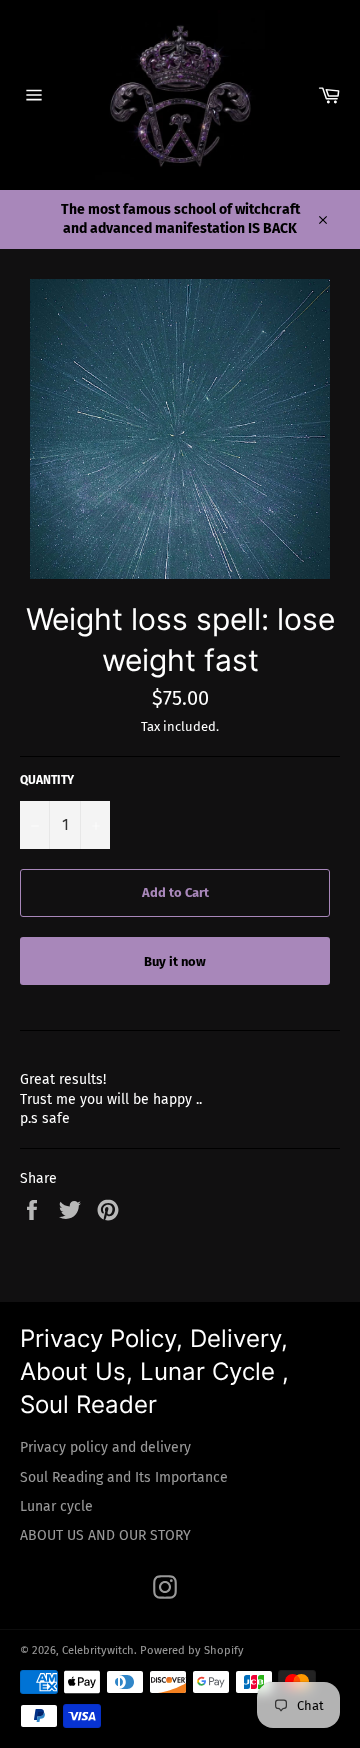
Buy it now (175, 961)
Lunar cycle (56, 1506)
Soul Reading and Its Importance (124, 1477)
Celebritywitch (98, 1650)
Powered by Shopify (192, 1650)
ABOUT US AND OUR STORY (105, 1535)
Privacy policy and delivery (105, 1447)
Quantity (47, 780)
